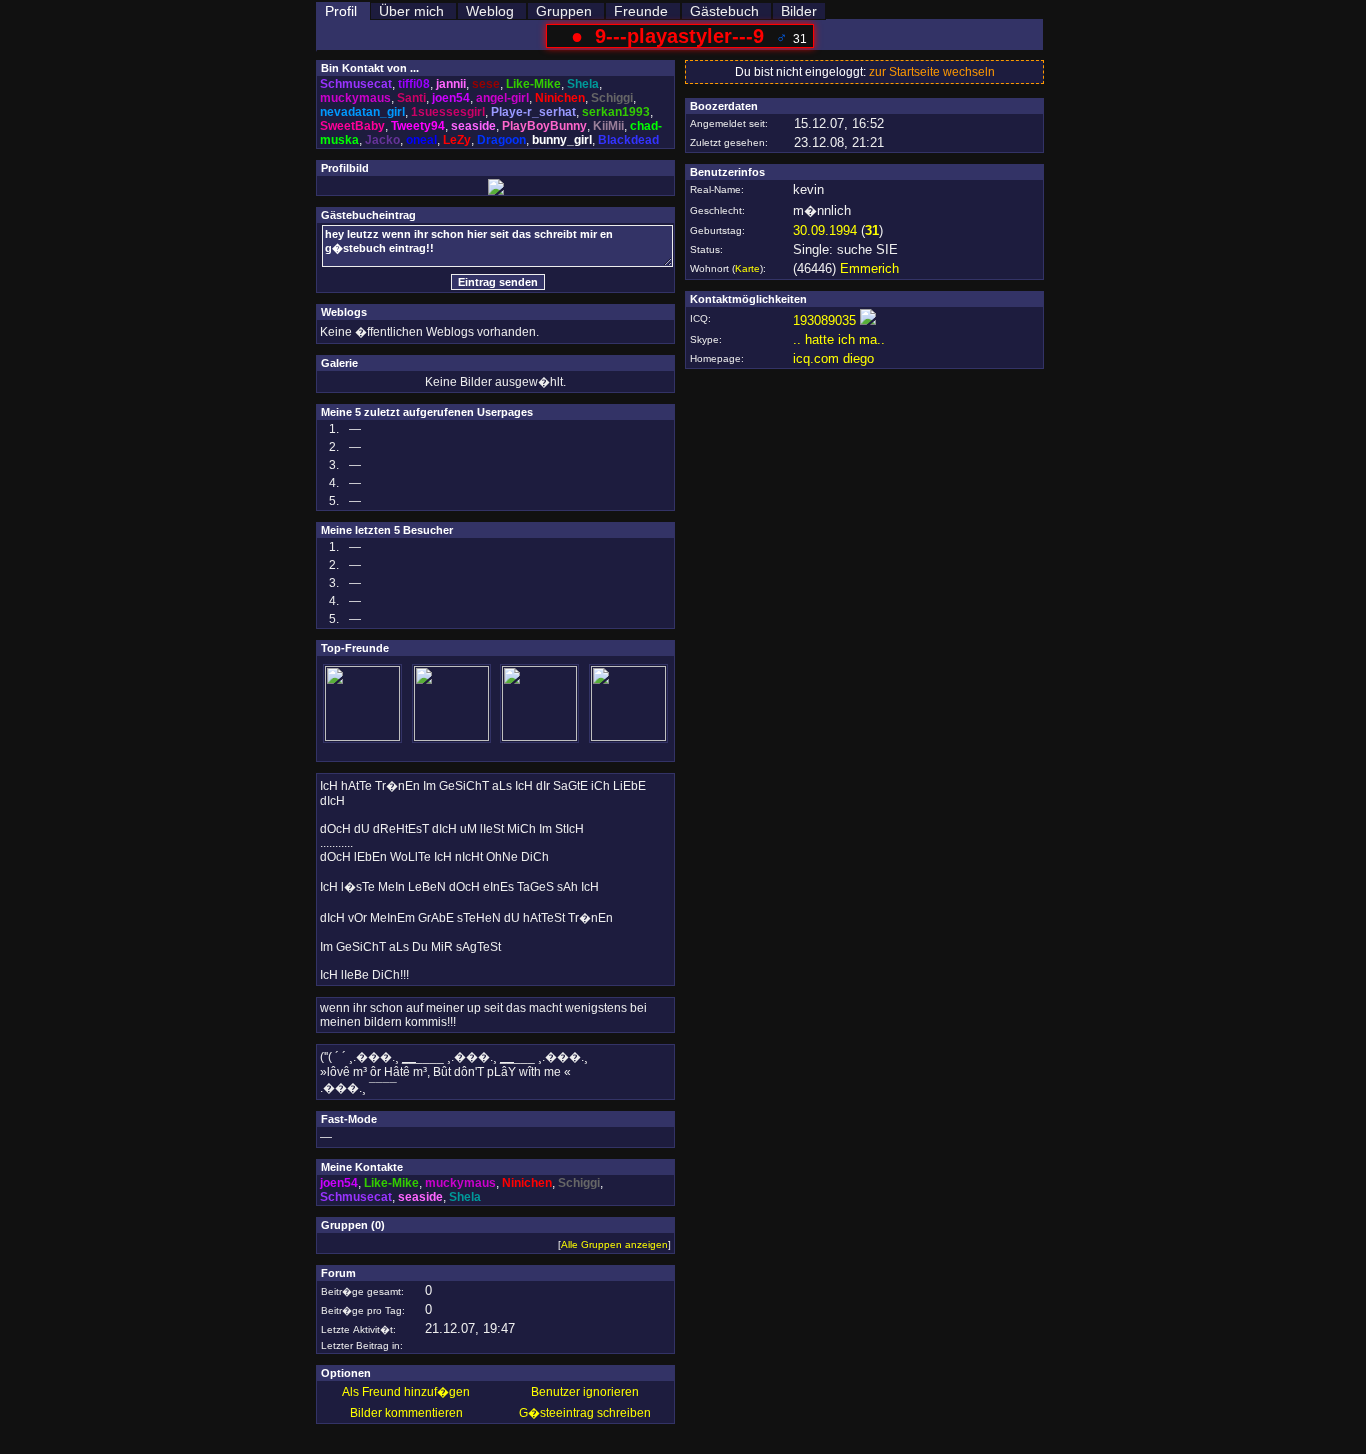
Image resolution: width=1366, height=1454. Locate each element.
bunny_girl (562, 140)
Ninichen (560, 98)
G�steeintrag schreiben (585, 1413)
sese (486, 84)
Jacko (382, 140)
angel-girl (502, 98)
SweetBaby (352, 126)
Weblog (490, 11)
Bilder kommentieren (406, 1413)
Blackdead (628, 140)
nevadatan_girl (362, 112)
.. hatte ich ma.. (839, 339)
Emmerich (869, 268)
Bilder (799, 11)
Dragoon (501, 140)
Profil (341, 11)
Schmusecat (356, 84)
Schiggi (612, 98)
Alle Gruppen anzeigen (614, 1244)
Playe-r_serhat (533, 112)
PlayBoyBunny (544, 126)
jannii (451, 84)
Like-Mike (533, 84)
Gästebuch (724, 11)
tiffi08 (414, 84)
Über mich (411, 11)
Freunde (641, 11)
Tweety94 (418, 126)
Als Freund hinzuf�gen (406, 1392)
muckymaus (355, 98)
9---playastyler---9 (679, 36)
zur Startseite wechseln (932, 72)
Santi (411, 98)
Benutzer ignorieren (585, 1392)
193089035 (824, 320)
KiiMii (608, 126)
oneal (421, 140)
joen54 (451, 98)
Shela (583, 84)
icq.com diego (833, 358)
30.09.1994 (825, 230)
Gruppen (564, 11)
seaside (473, 126)
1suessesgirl (448, 112)
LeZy (457, 140)
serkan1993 (616, 112)
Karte (747, 268)
